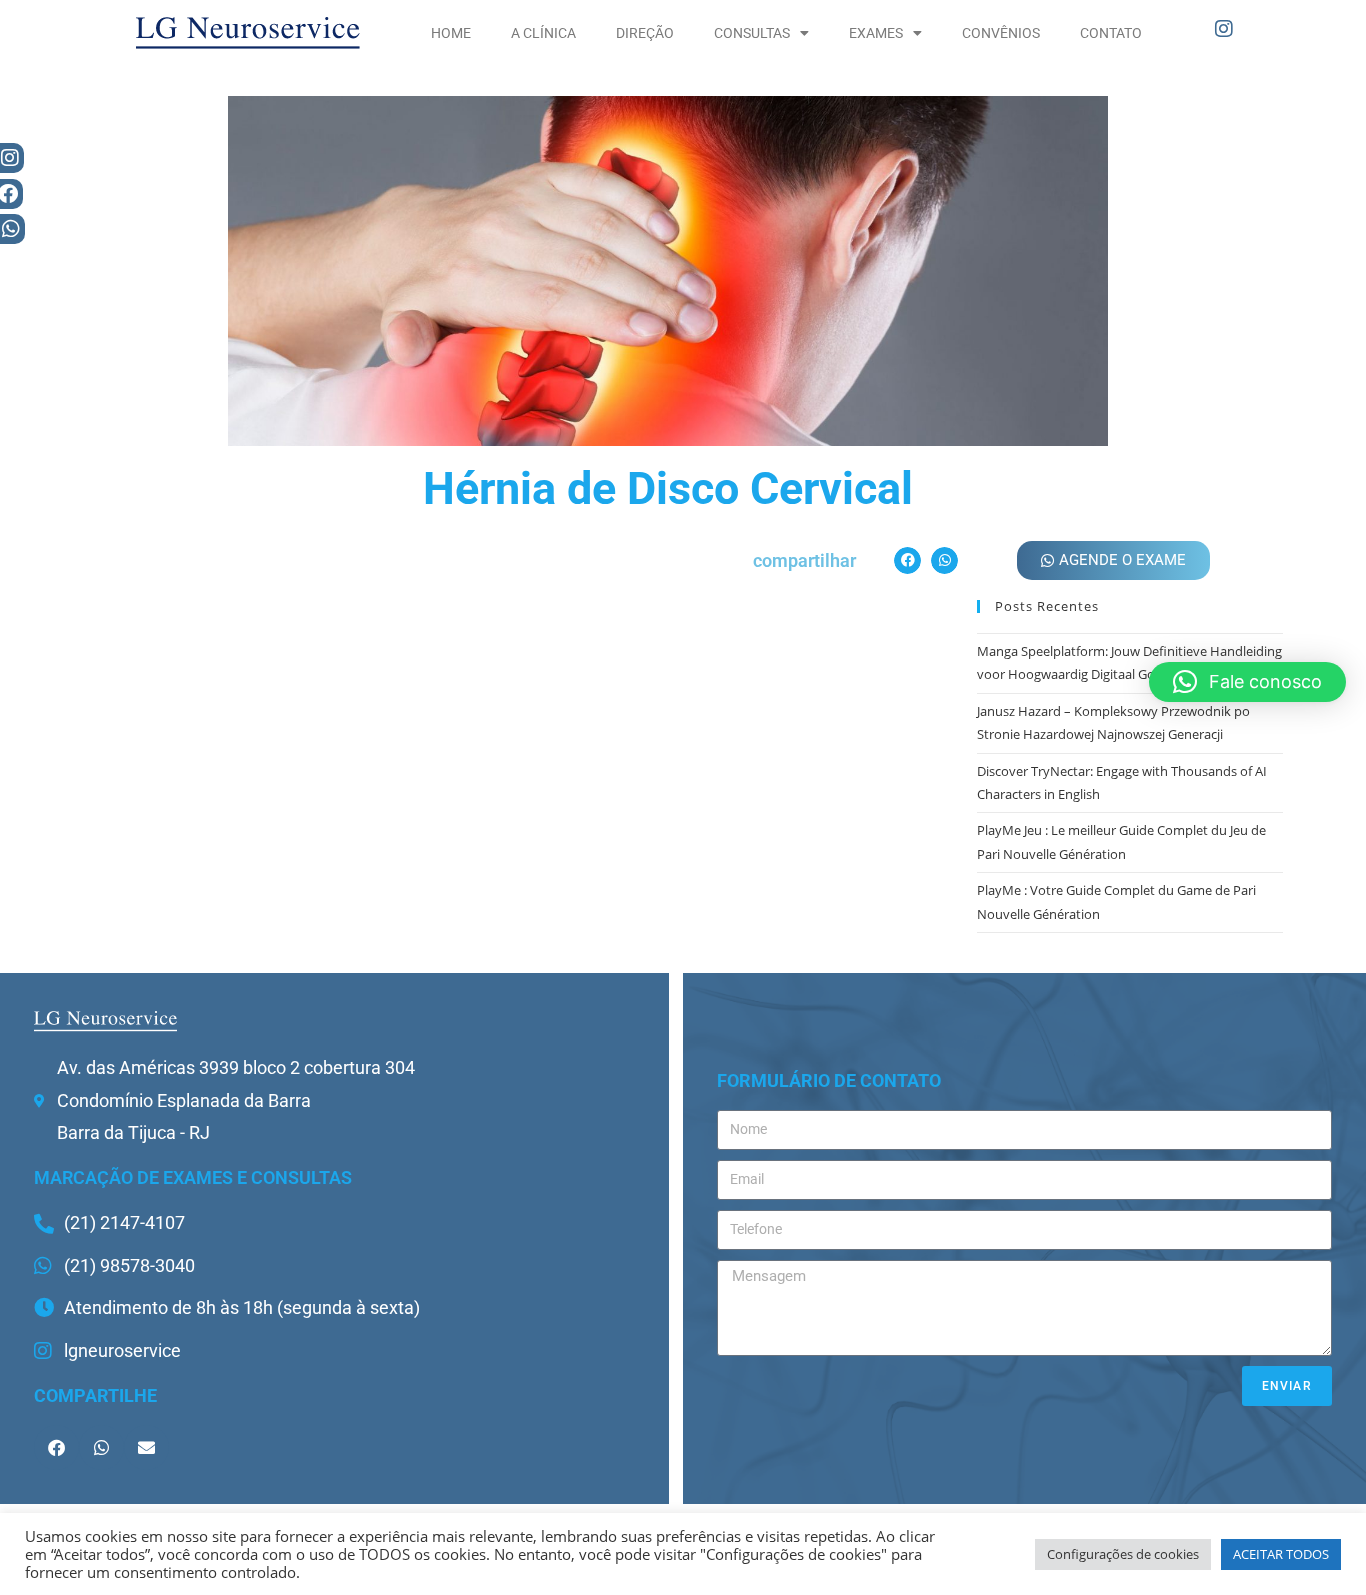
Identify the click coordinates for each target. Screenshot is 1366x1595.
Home (451, 33)
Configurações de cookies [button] (1123, 1554)
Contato (1111, 33)
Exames (876, 33)
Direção (645, 33)
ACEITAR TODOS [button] (1281, 1554)
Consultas (752, 33)
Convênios (1001, 33)
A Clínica (543, 33)
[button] (907, 560)
